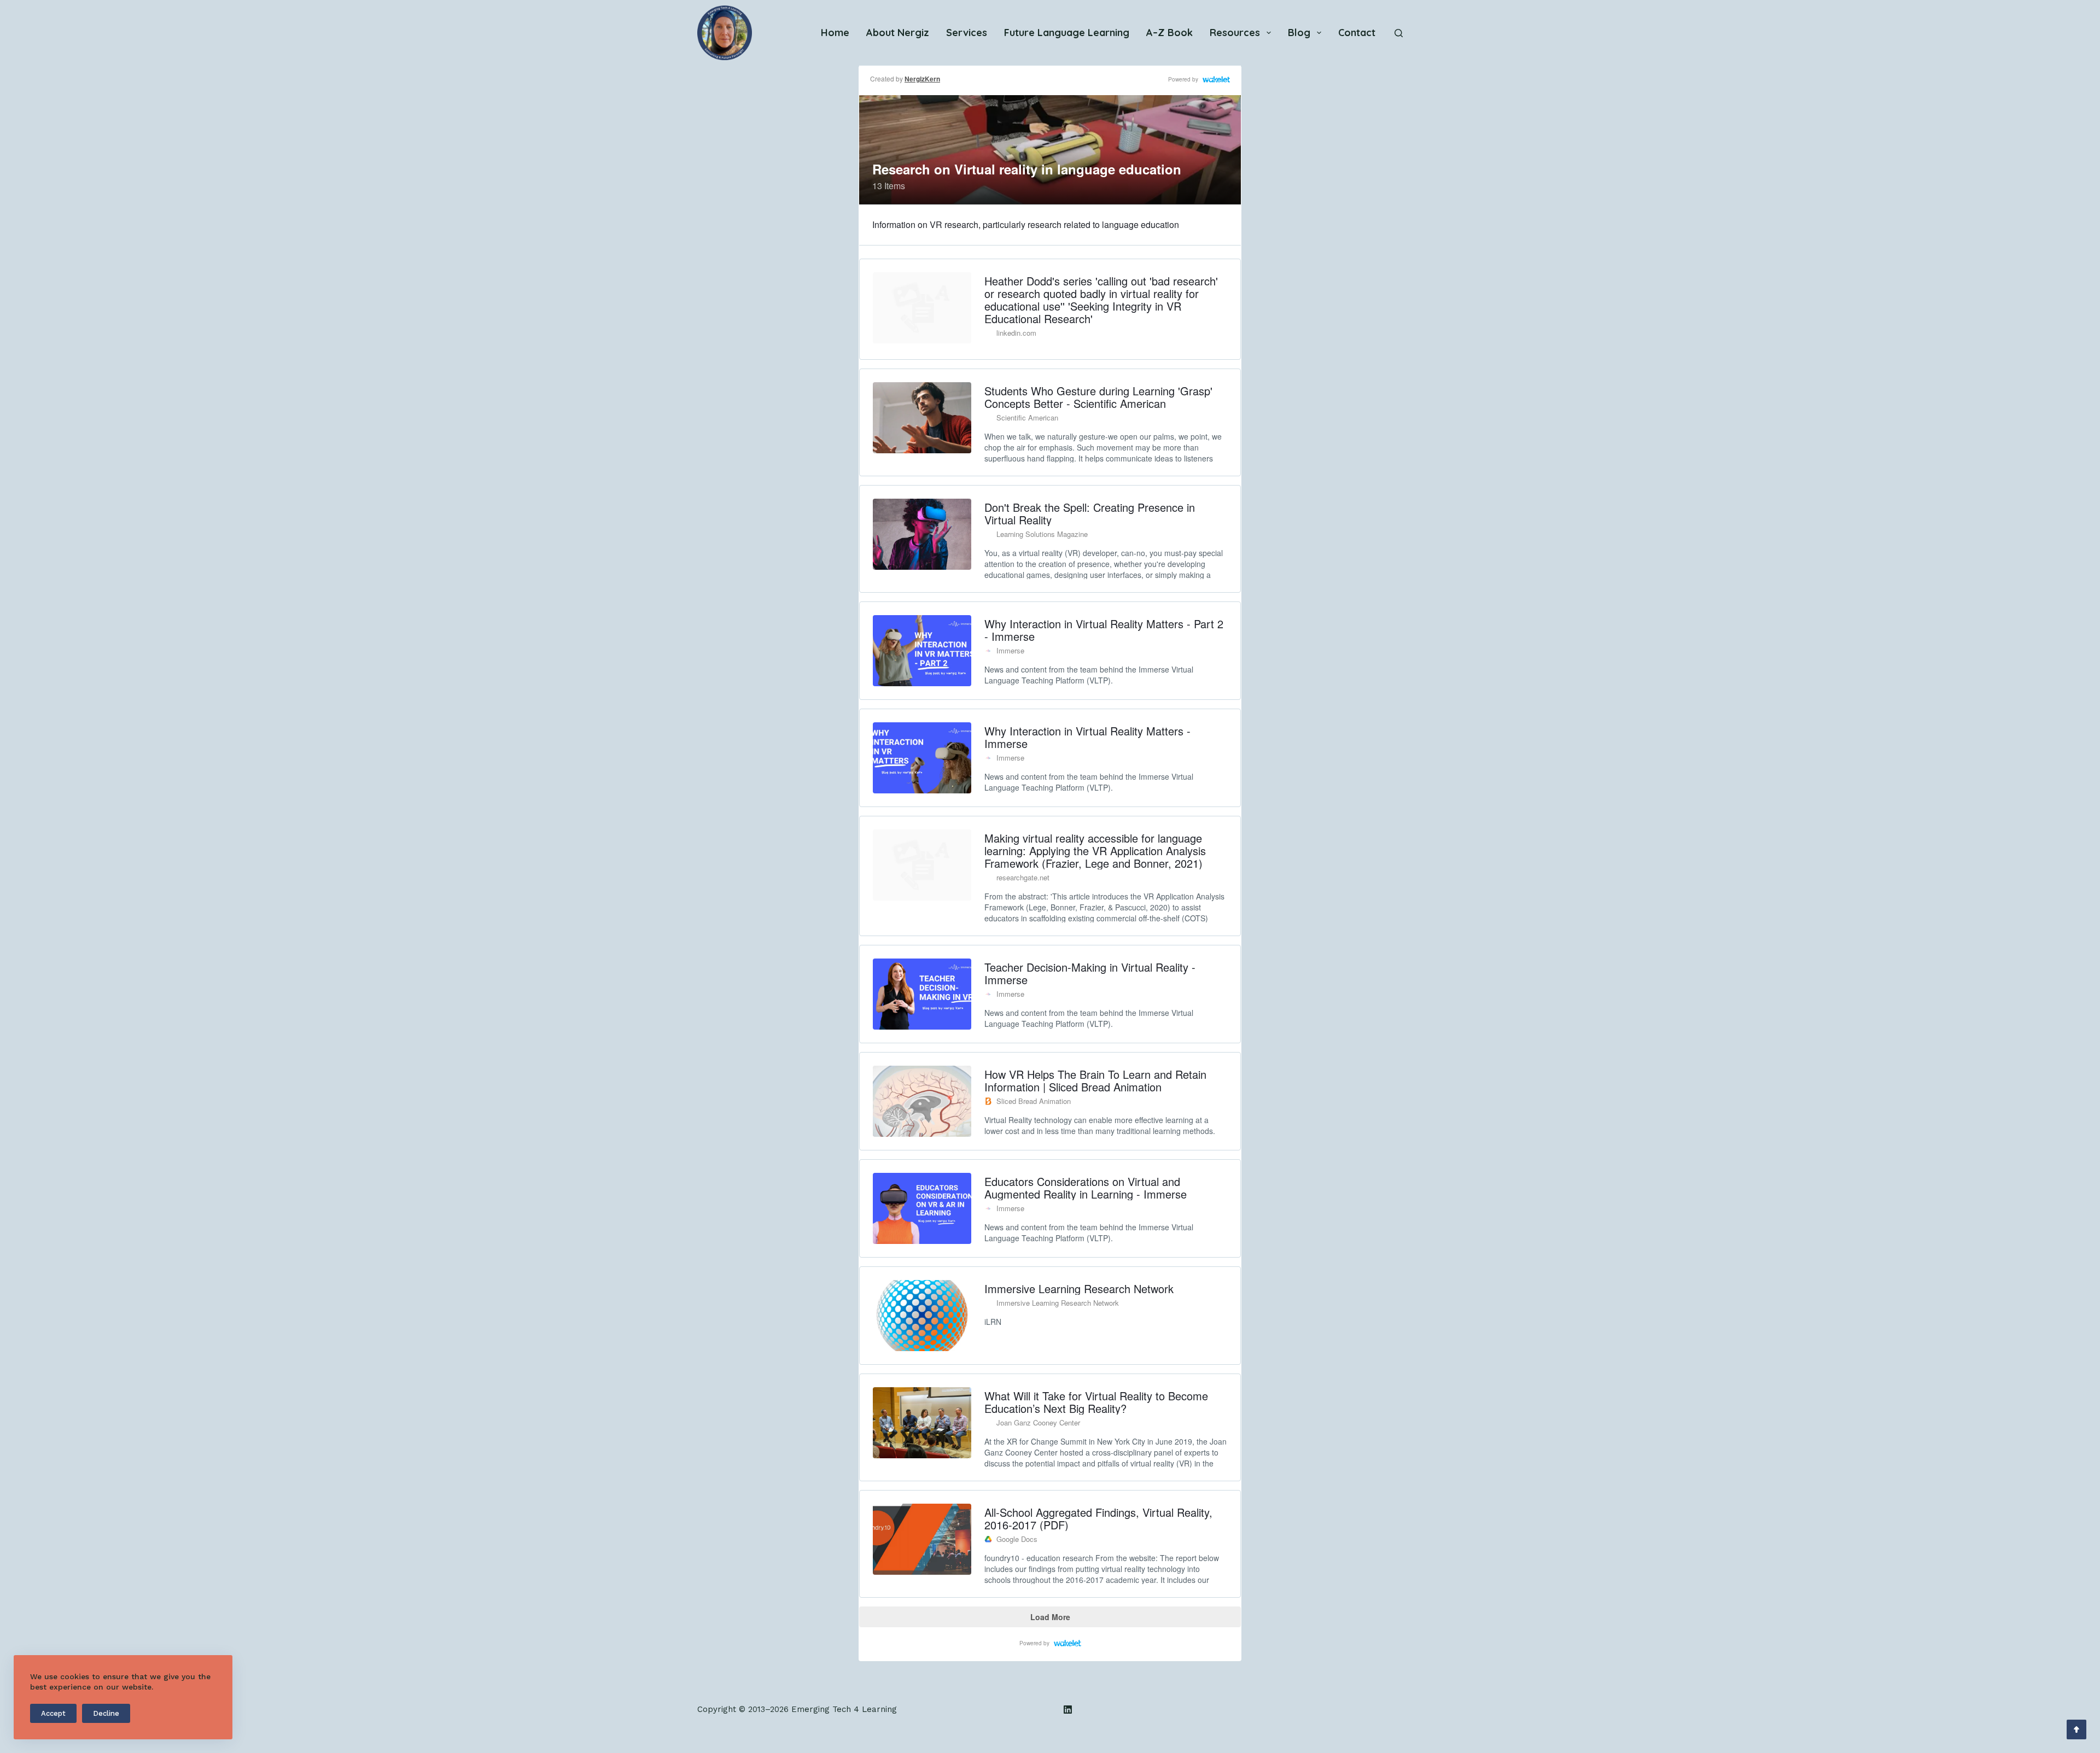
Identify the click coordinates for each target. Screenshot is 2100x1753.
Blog (1299, 33)
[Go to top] (2076, 1729)
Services (967, 33)
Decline (106, 1713)
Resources (1235, 33)
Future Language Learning (1067, 33)
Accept (53, 1713)
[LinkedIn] (1068, 1710)
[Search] (1399, 33)
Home (835, 33)
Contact (1357, 33)
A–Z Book (1169, 33)
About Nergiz (898, 33)
